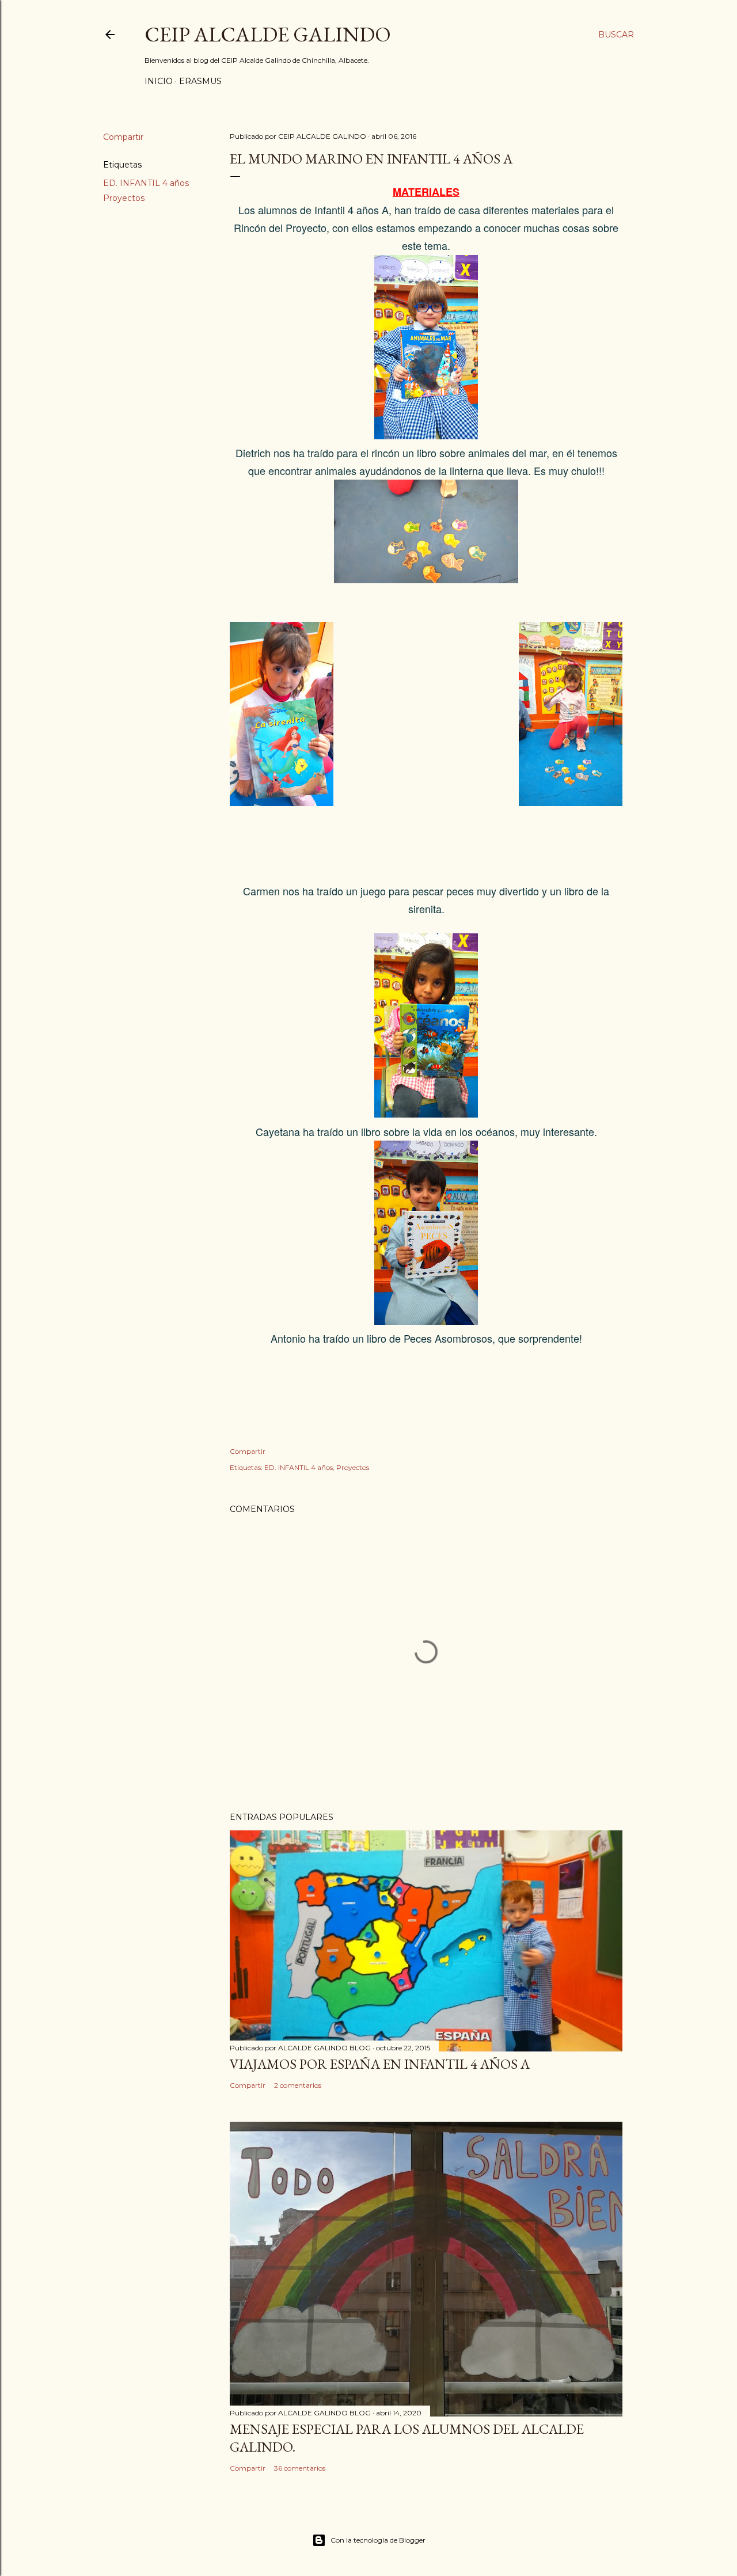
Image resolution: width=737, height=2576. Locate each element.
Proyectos (124, 198)
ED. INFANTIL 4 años (146, 183)
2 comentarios (298, 2085)
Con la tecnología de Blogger (378, 2540)
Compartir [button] (123, 137)
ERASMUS (200, 81)
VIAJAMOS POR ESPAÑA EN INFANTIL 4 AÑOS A (380, 2064)
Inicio (159, 81)
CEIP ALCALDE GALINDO (268, 34)
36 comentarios (300, 2468)
